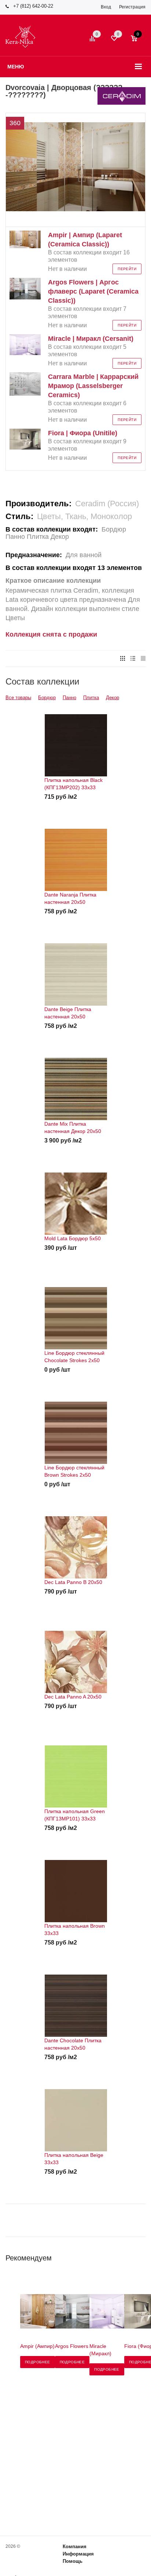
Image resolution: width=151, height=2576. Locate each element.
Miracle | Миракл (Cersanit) (91, 339)
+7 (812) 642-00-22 (33, 6)
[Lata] (75, 210)
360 (15, 123)
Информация (78, 2554)
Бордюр (47, 698)
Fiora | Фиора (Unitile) (83, 433)
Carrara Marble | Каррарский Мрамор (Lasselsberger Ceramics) (93, 386)
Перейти (127, 269)
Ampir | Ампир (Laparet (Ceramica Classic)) (85, 240)
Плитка (91, 698)
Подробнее (38, 2362)
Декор (113, 698)
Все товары (18, 698)
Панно (69, 698)
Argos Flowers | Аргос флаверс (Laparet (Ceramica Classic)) (93, 291)
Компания (75, 2547)
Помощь (73, 2561)
